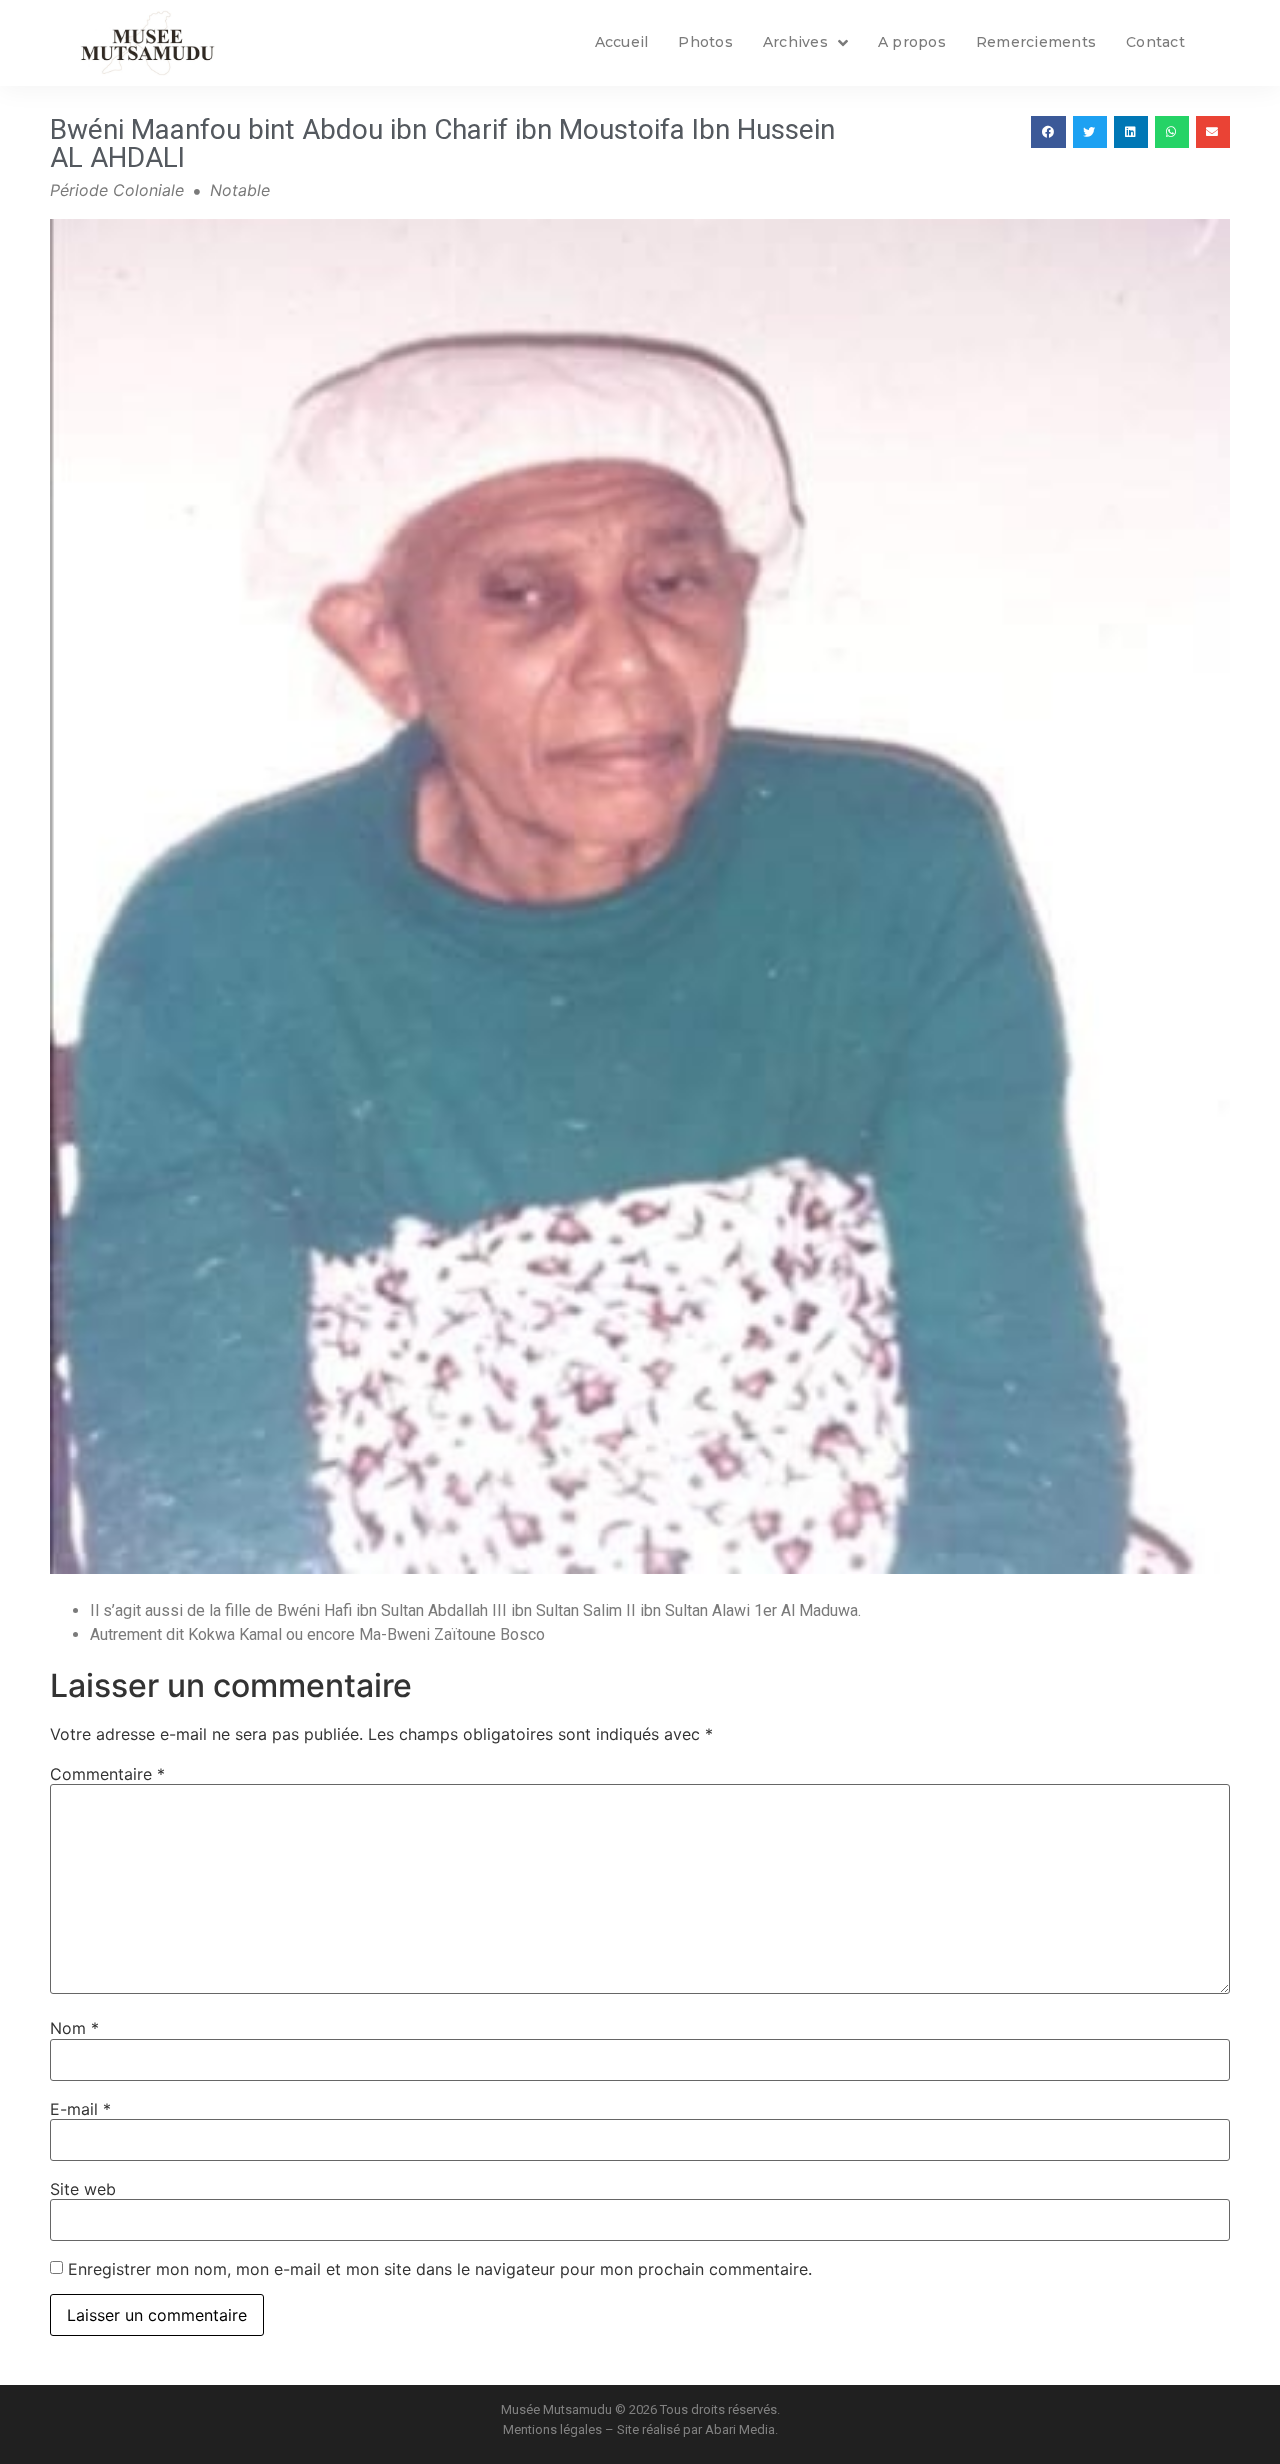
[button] (1048, 132)
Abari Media (740, 2429)
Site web (83, 2189)
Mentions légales (552, 2429)
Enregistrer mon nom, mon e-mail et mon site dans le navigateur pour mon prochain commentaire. (440, 2269)
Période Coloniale (117, 190)
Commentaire (107, 1774)
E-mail (80, 2109)
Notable (240, 190)
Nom (74, 2028)
